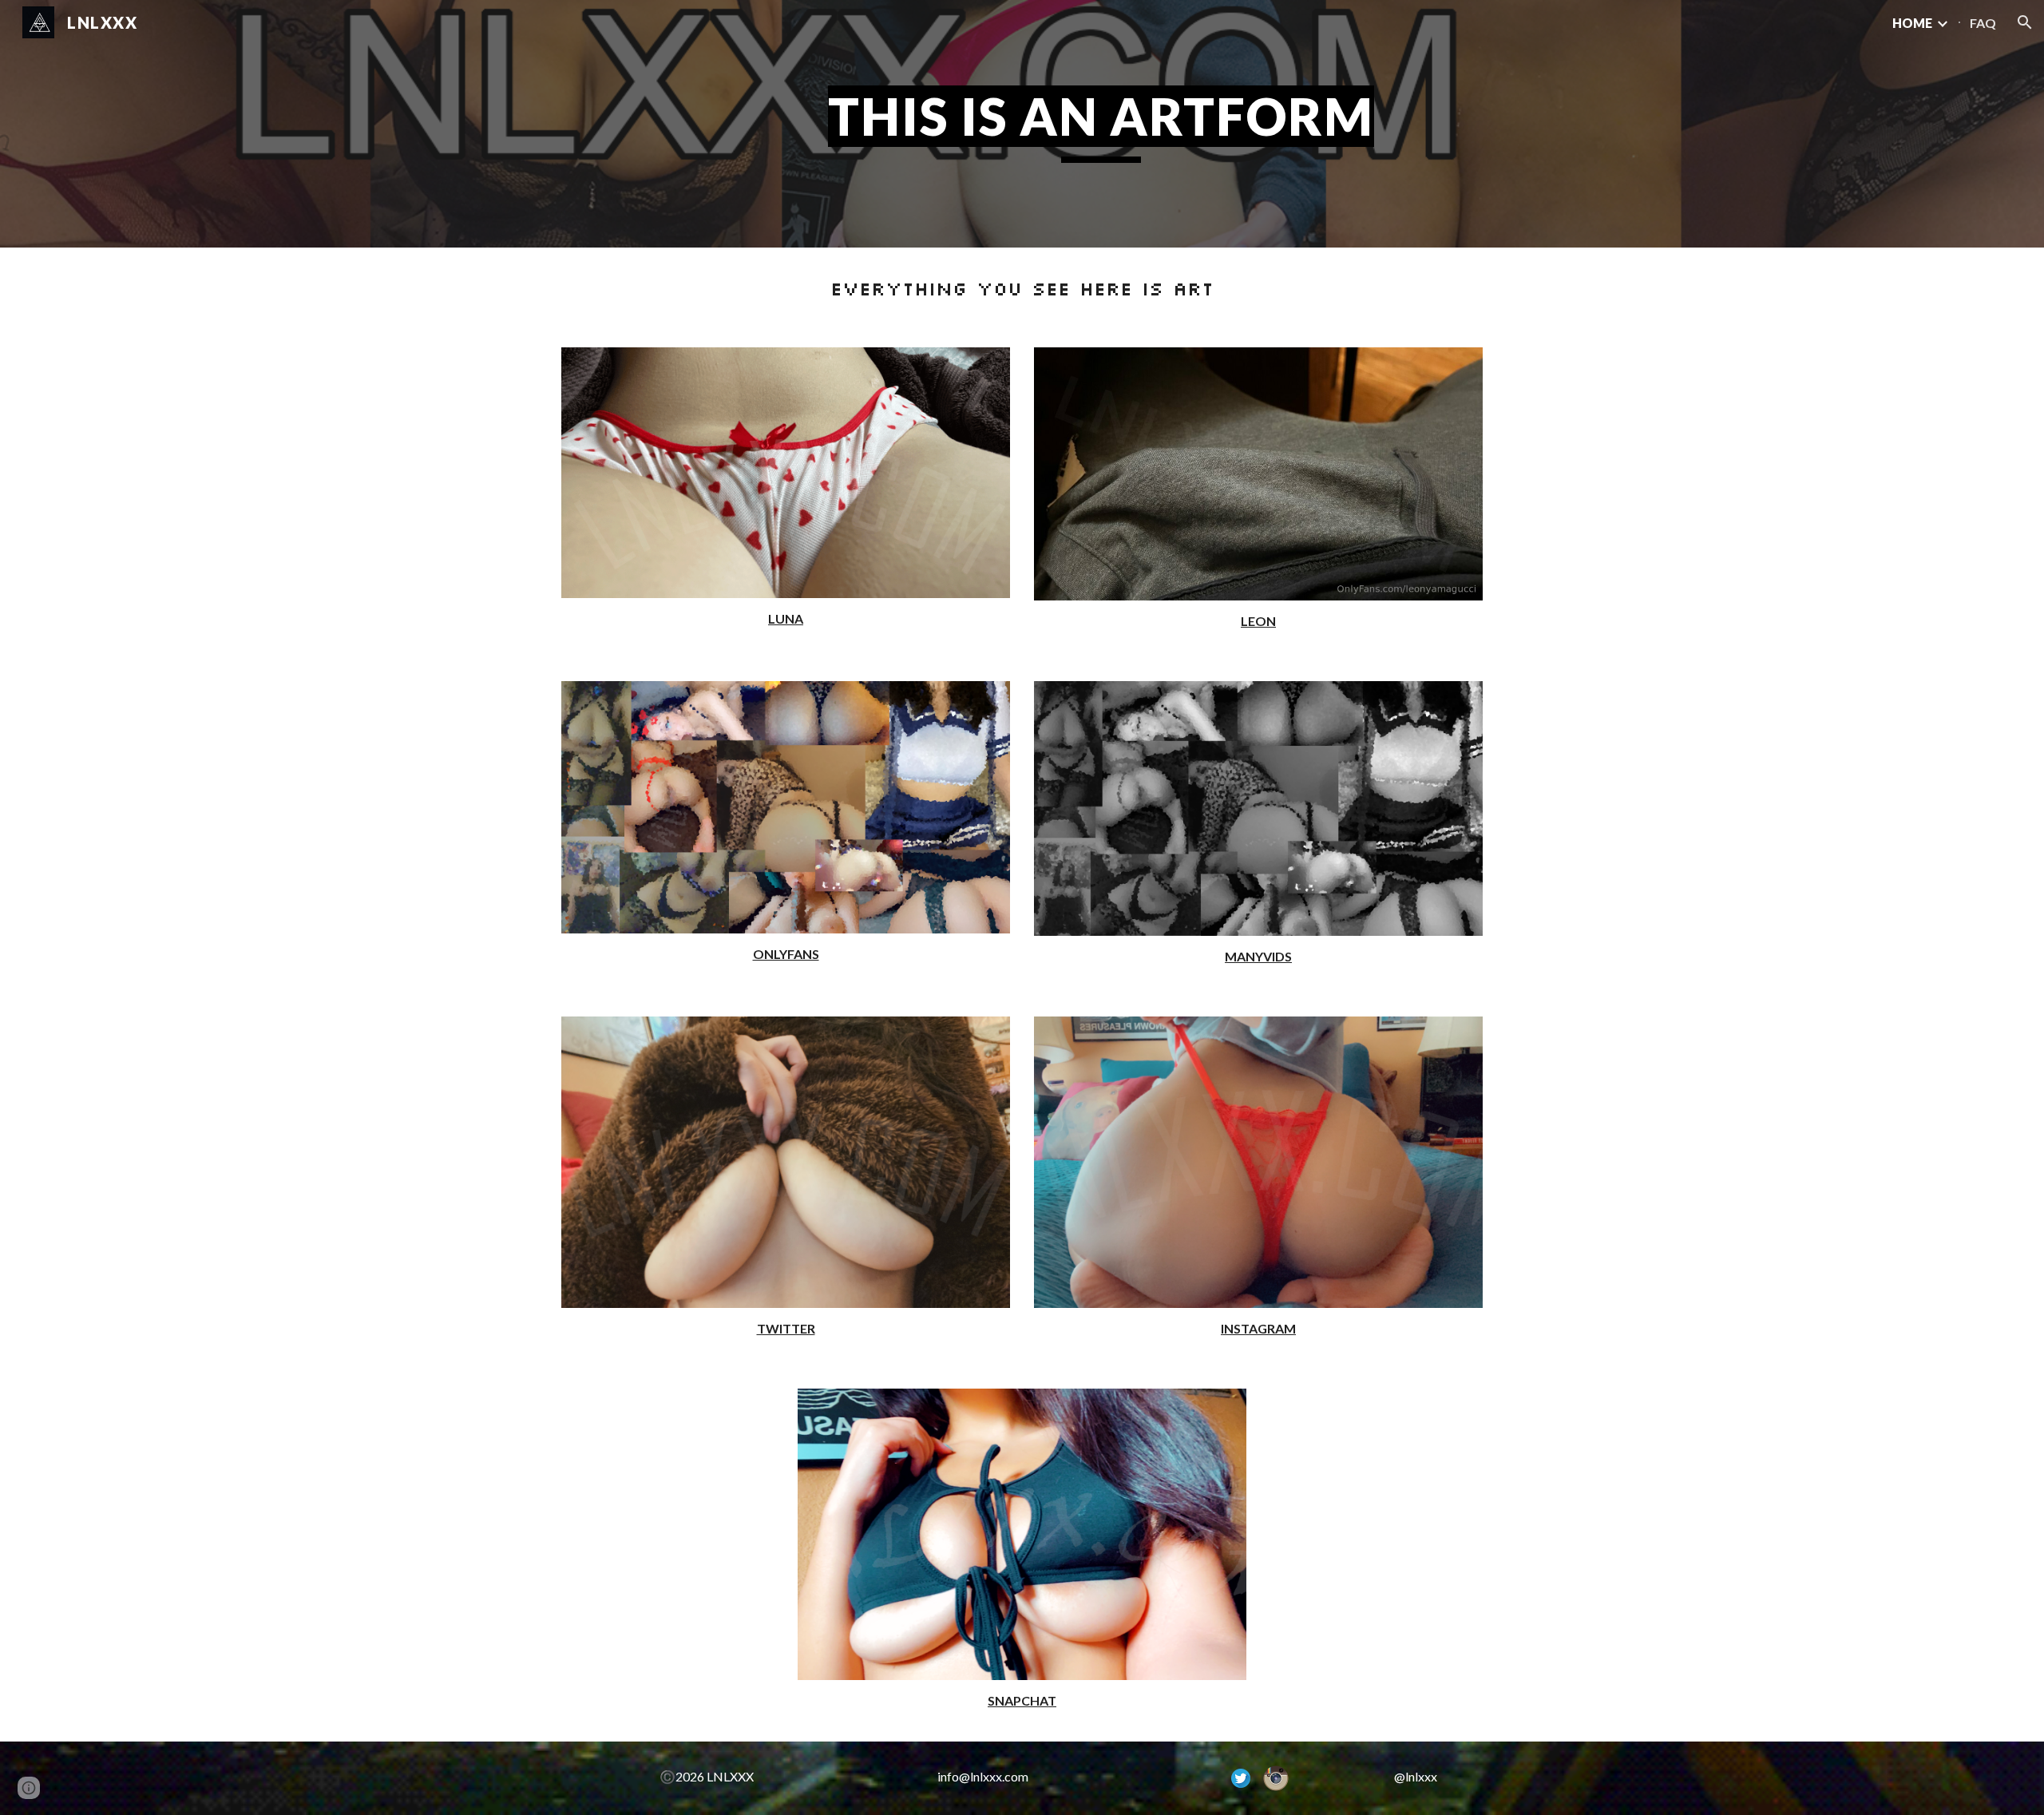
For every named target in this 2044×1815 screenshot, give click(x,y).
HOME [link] (1912, 23)
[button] (2025, 22)
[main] (1101, 124)
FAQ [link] (1983, 23)
